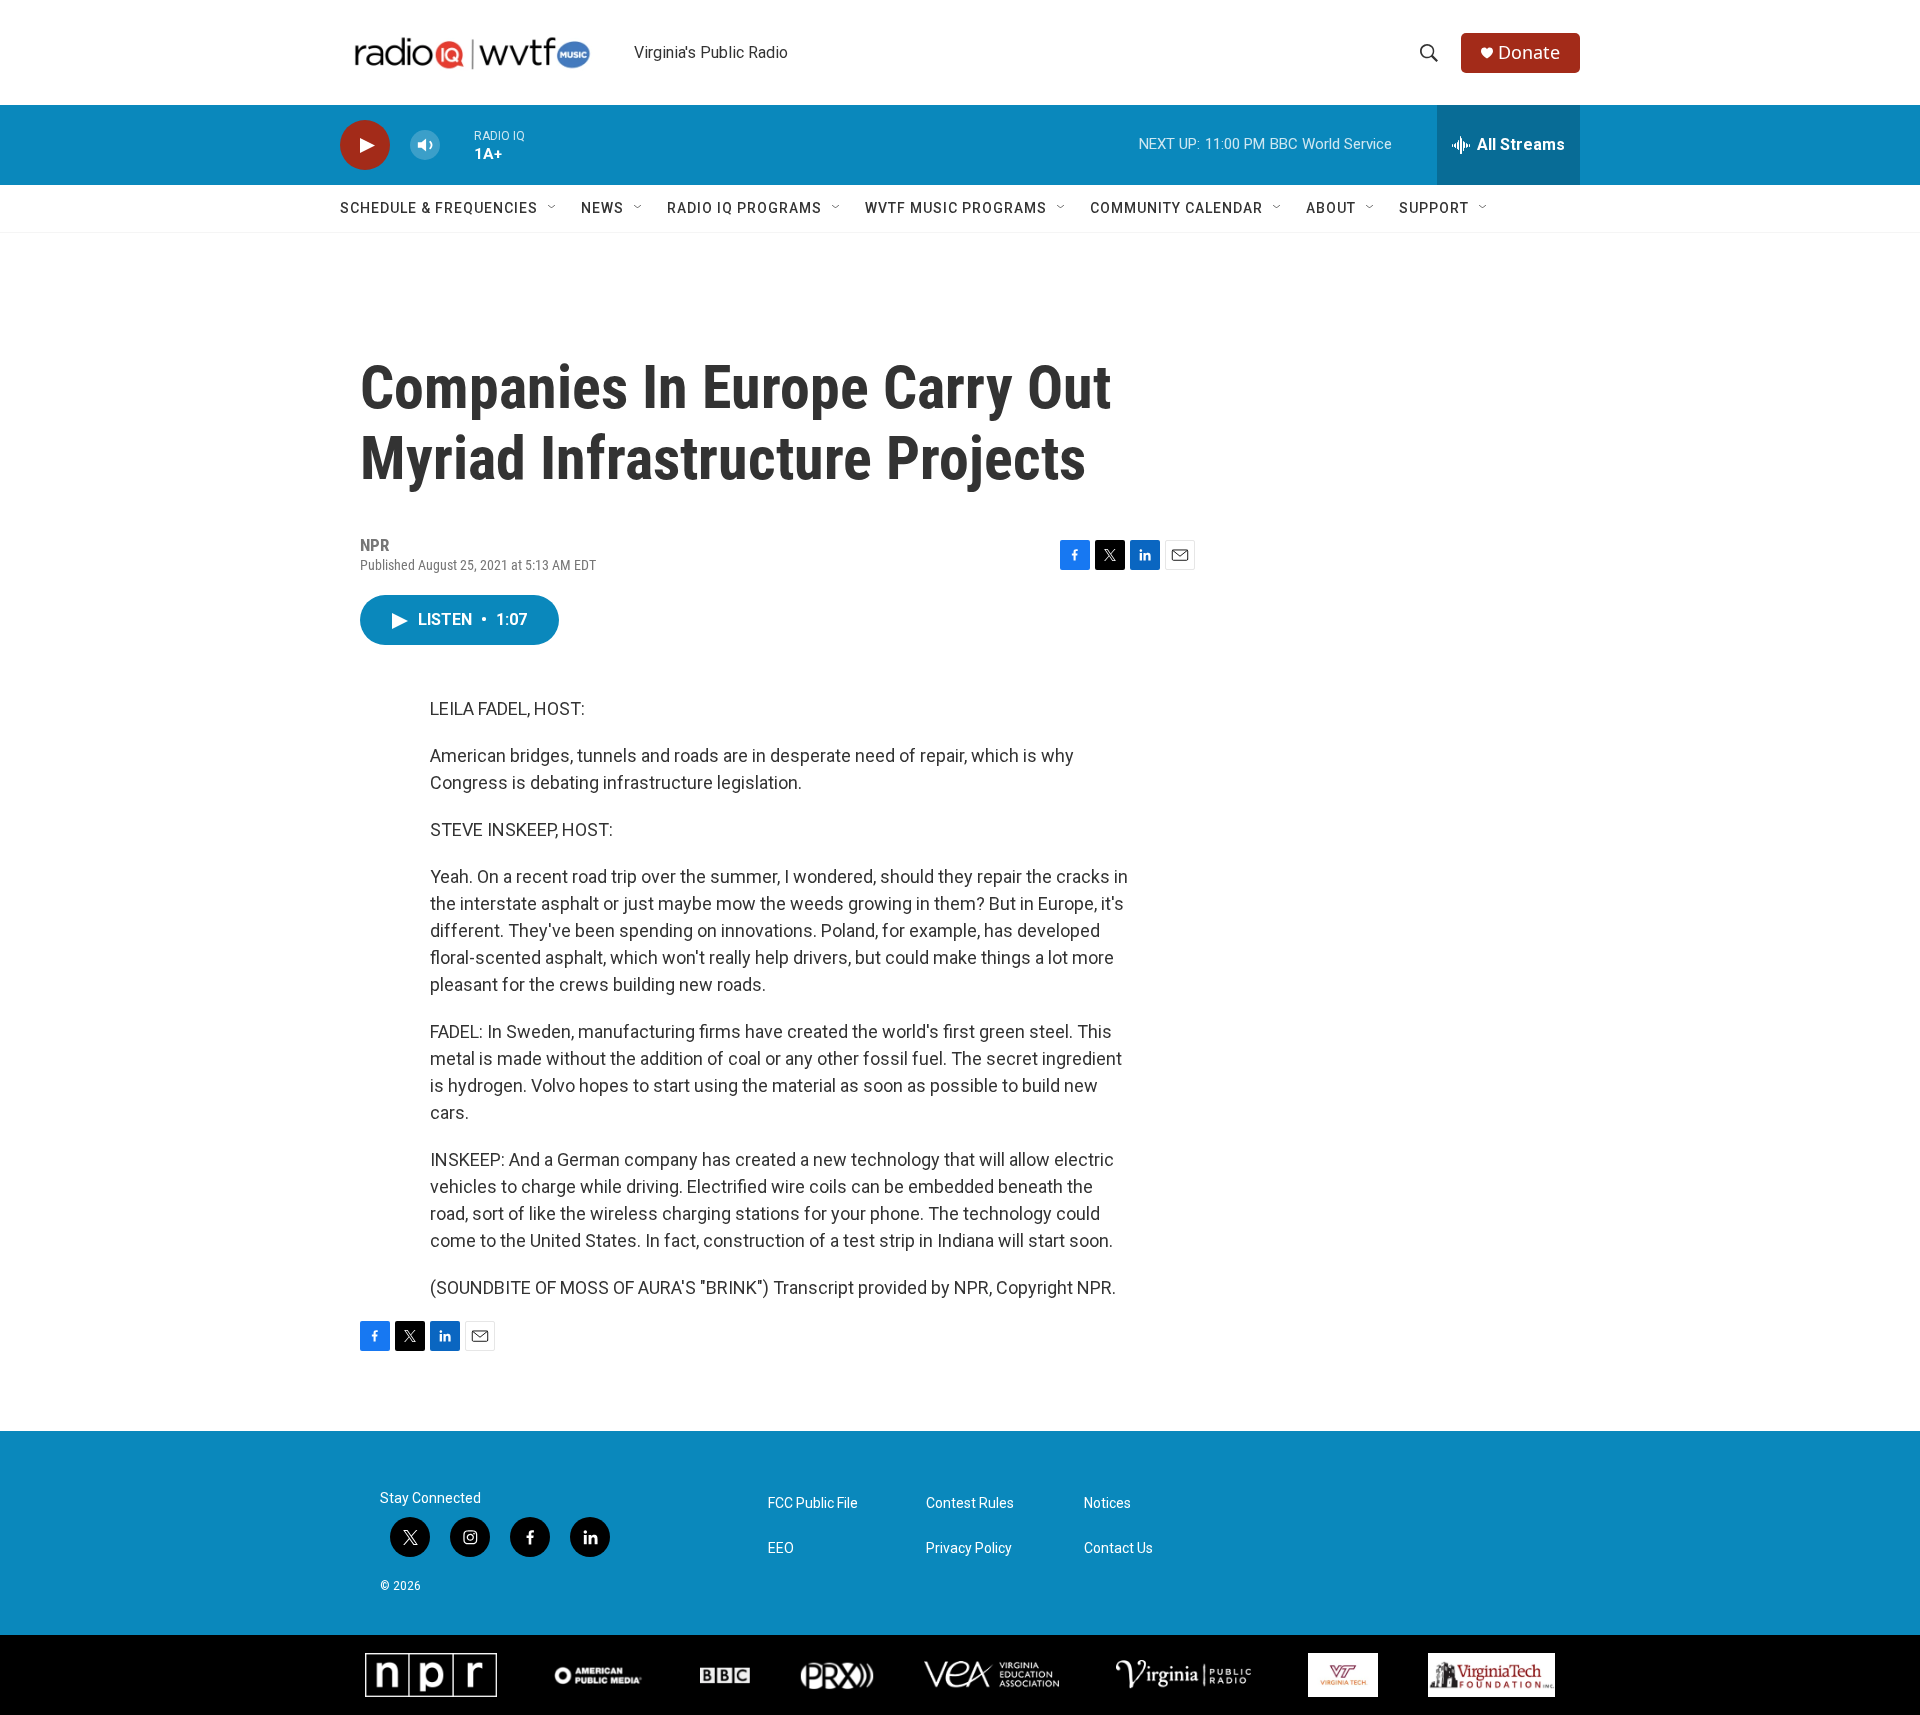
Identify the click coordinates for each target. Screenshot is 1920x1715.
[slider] (457, 144)
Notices (1107, 1503)
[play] (365, 145)
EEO (781, 1548)
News (602, 208)
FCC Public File (813, 1503)
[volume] (425, 145)
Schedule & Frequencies (439, 208)
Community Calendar (1176, 208)
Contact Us (1118, 1548)
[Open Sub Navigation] (553, 208)
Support (1434, 208)
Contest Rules (970, 1503)
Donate (1529, 52)
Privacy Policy (969, 1548)
